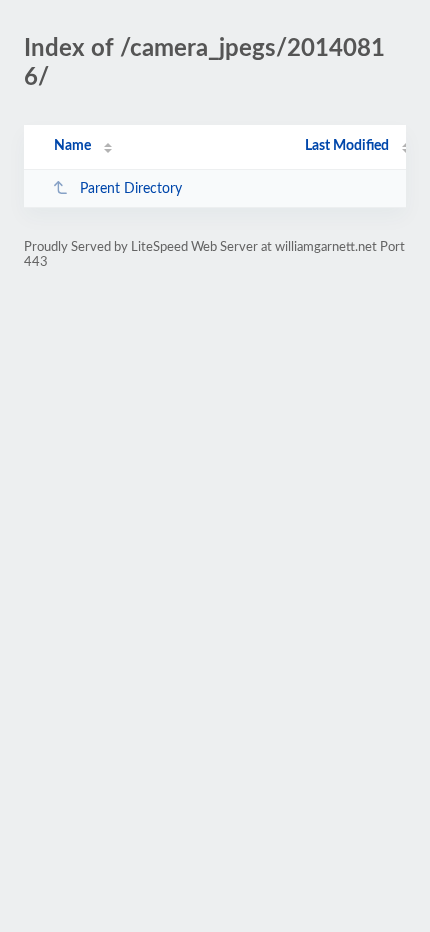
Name (72, 146)
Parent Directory (131, 189)
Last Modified (347, 146)
